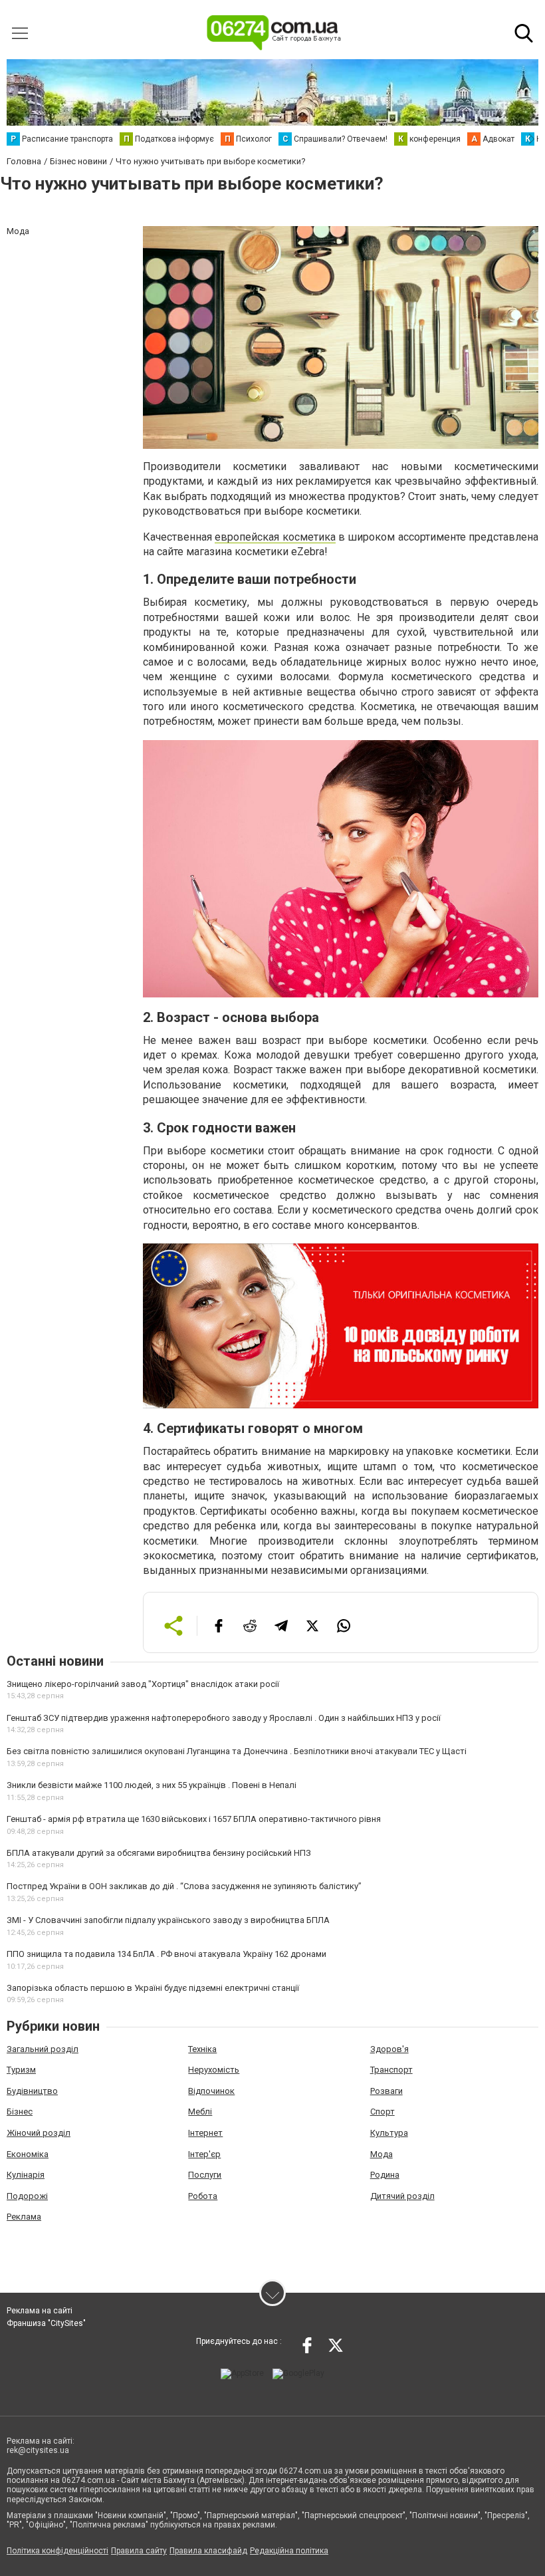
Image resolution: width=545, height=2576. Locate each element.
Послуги (205, 2175)
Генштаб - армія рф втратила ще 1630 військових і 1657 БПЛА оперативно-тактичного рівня (194, 1819)
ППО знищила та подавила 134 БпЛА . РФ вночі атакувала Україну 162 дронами (166, 1954)
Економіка (28, 2154)
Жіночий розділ (39, 2133)
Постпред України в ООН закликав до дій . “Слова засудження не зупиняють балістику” (184, 1886)
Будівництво (32, 2091)
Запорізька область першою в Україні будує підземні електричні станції (153, 1988)
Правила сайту (139, 2551)
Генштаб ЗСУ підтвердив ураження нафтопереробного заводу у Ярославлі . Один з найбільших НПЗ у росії (224, 1718)
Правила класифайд (208, 2551)
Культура (389, 2133)
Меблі (200, 2112)
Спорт (382, 2112)
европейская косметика (275, 537)
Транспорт (391, 2070)
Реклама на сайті (40, 2311)
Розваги (386, 2091)
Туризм (21, 2070)
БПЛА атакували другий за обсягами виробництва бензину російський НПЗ (159, 1853)
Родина (385, 2175)
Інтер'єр (204, 2154)
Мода (381, 2154)
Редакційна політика (289, 2551)
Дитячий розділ (402, 2196)
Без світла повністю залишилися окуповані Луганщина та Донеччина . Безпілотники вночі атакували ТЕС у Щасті (237, 1751)
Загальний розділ (43, 2049)
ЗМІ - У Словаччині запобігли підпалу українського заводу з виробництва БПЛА (168, 1920)
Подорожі (27, 2196)
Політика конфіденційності (57, 2551)
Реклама (24, 2217)
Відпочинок (211, 2091)
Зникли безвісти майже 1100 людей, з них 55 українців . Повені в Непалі (152, 1785)
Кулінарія (26, 2175)
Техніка (202, 2049)
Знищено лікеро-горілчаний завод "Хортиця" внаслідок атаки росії (143, 1684)
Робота (203, 2196)
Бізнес (20, 2112)
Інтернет (205, 2133)
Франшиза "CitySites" (46, 2323)
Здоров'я (389, 2049)
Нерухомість (214, 2070)
